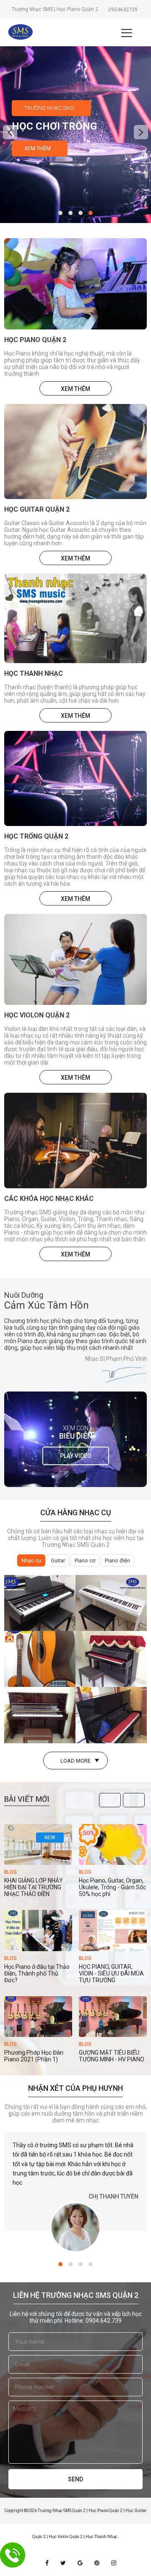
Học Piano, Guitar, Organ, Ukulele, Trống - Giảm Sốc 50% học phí (112, 1887)
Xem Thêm (38, 148)
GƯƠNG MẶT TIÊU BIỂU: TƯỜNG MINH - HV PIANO (112, 2056)
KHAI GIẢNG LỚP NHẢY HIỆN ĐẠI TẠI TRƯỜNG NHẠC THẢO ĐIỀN (34, 1887)
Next (134, 1801)
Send (75, 2479)
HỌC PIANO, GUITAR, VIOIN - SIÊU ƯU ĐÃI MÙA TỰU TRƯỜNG (111, 1973)
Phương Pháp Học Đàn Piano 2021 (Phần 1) (34, 2056)
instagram (114, 2563)
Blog (10, 1872)
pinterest (97, 2563)
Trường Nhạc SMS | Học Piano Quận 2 (55, 9)
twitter (63, 2563)
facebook (47, 2563)
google (80, 2563)
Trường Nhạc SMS (49, 108)
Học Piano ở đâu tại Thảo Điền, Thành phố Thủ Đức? (37, 1973)
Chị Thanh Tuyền (113, 2196)
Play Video (76, 1456)
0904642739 (123, 10)
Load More (75, 1761)
